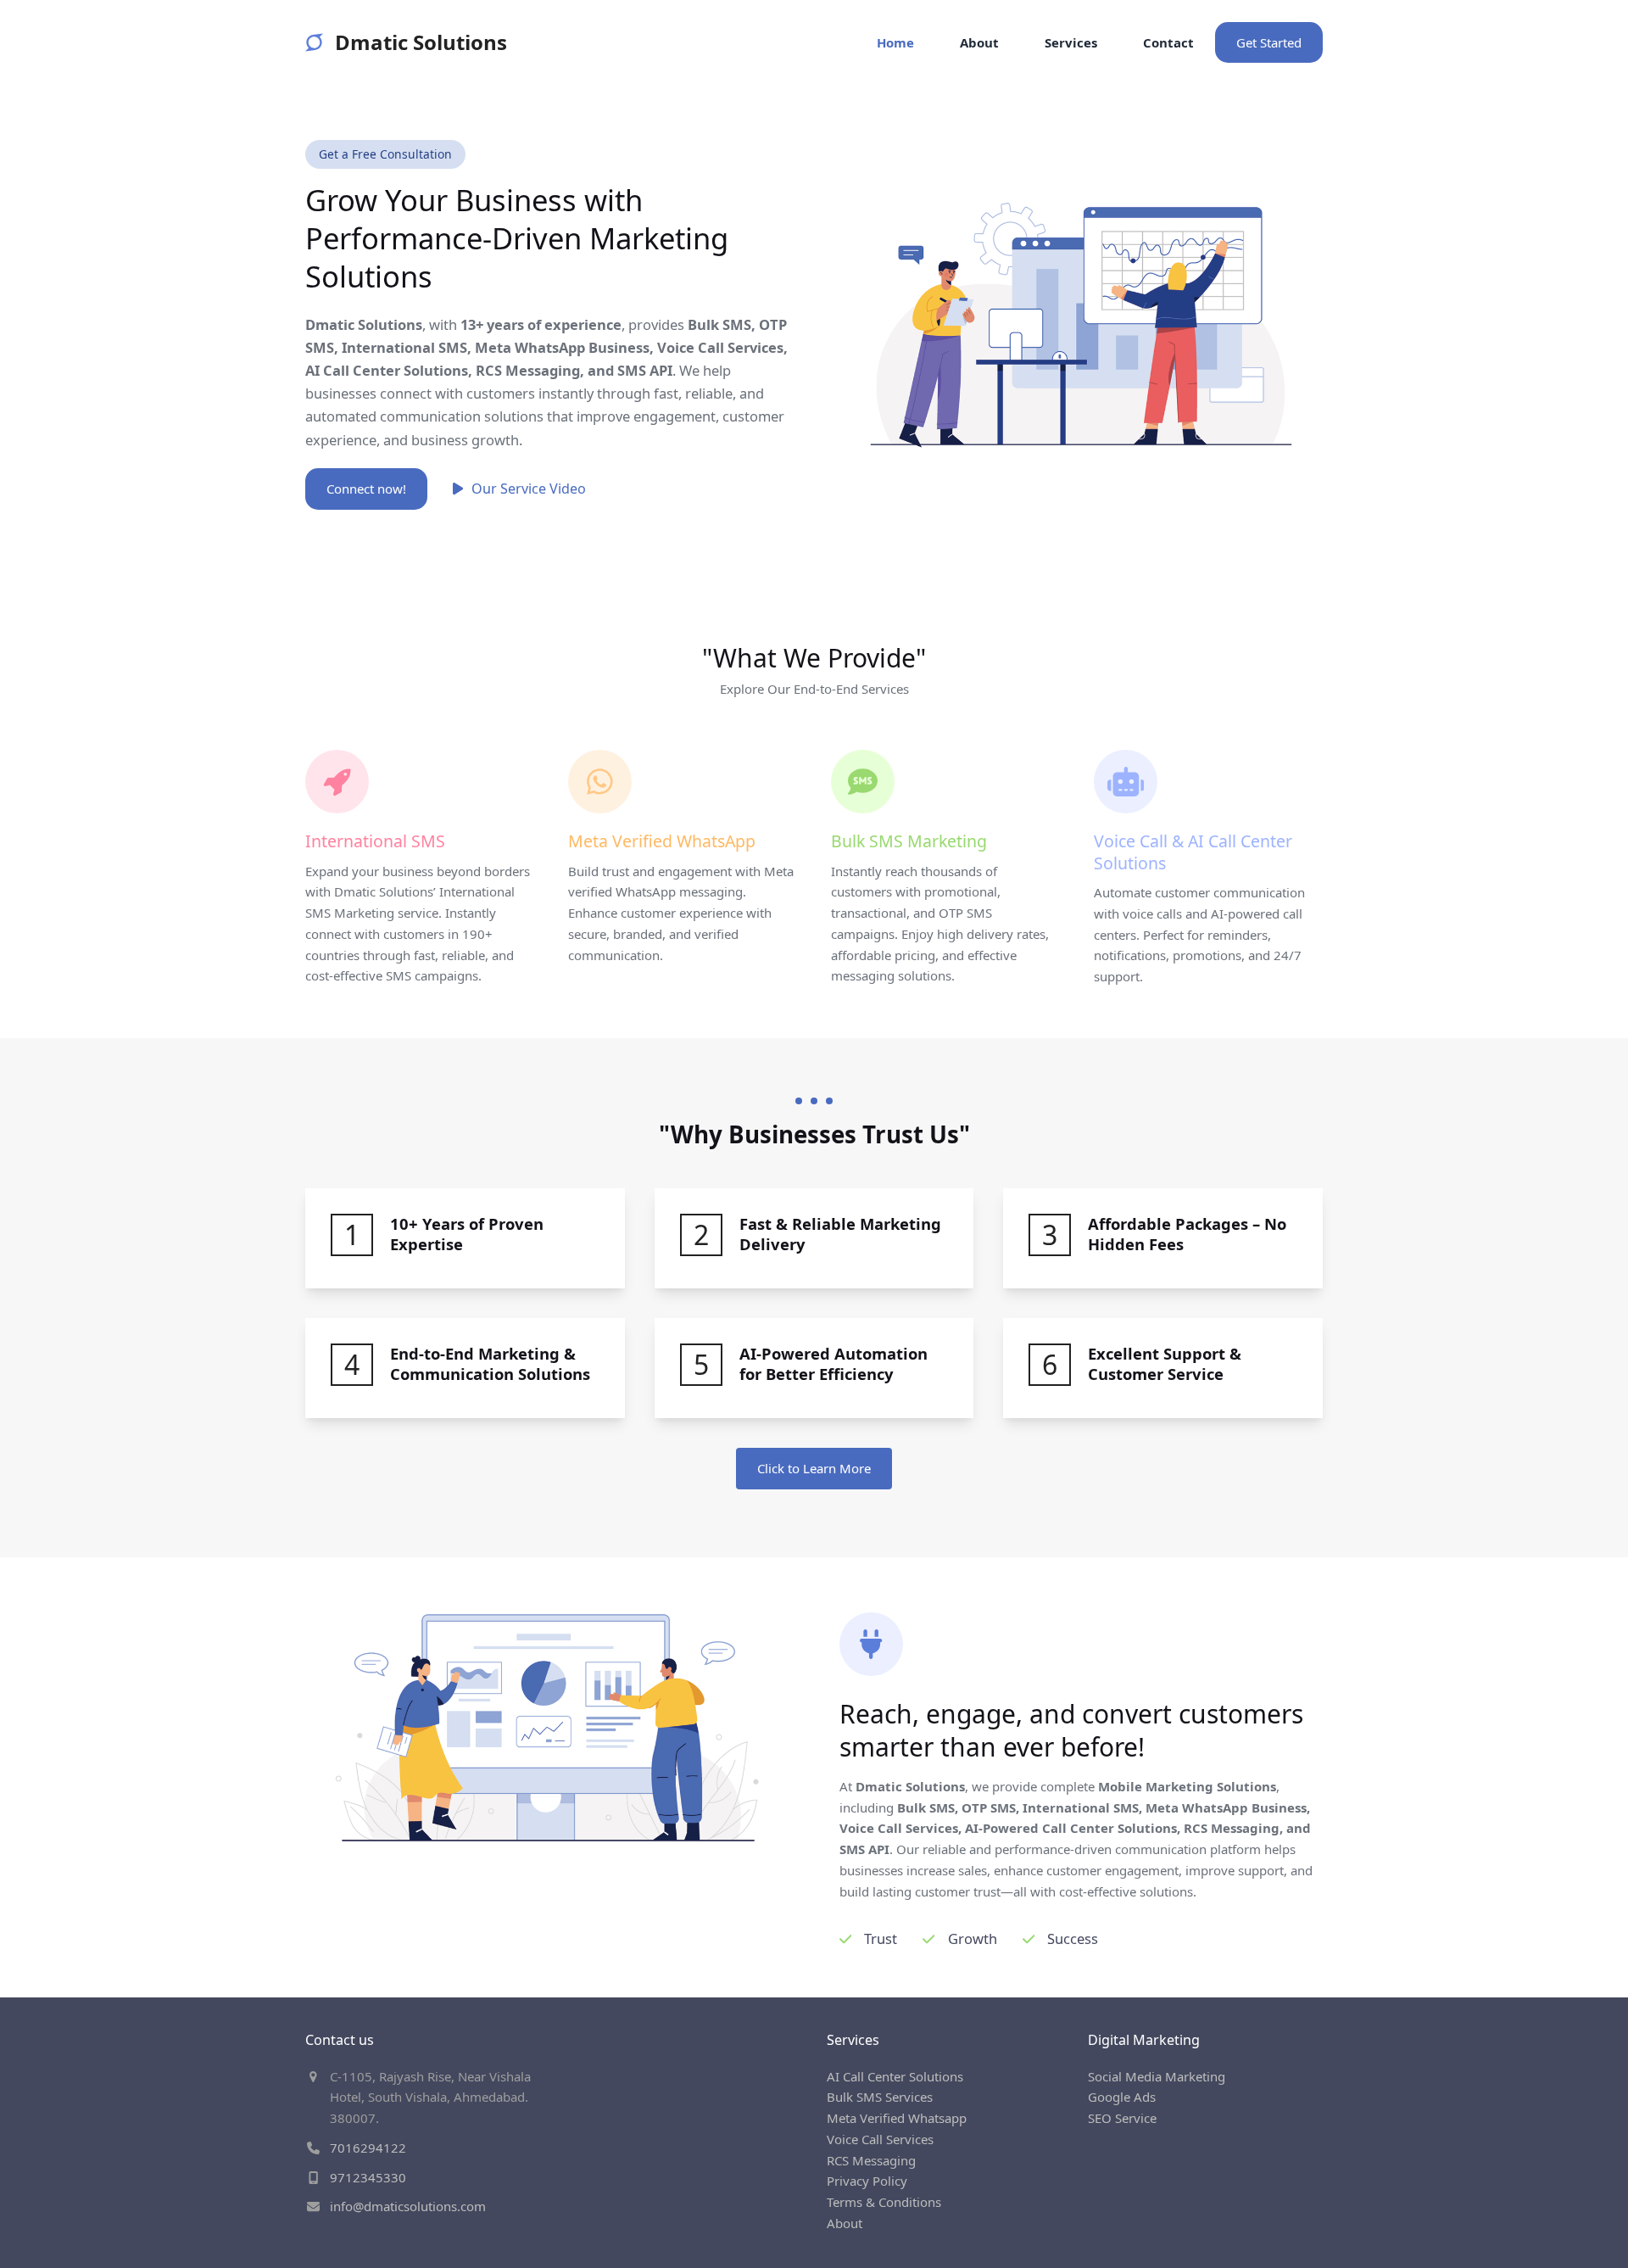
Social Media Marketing (1157, 2076)
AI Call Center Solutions (895, 2076)
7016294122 (368, 2148)
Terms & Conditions (884, 2202)
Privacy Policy (867, 2181)
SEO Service (1122, 2118)
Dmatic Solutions (421, 42)
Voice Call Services (880, 2139)
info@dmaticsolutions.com (408, 2206)
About (845, 2223)
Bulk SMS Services (880, 2097)
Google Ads (1122, 2097)
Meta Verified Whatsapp (897, 2118)
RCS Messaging (871, 2160)
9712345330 (368, 2177)
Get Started (1269, 42)
